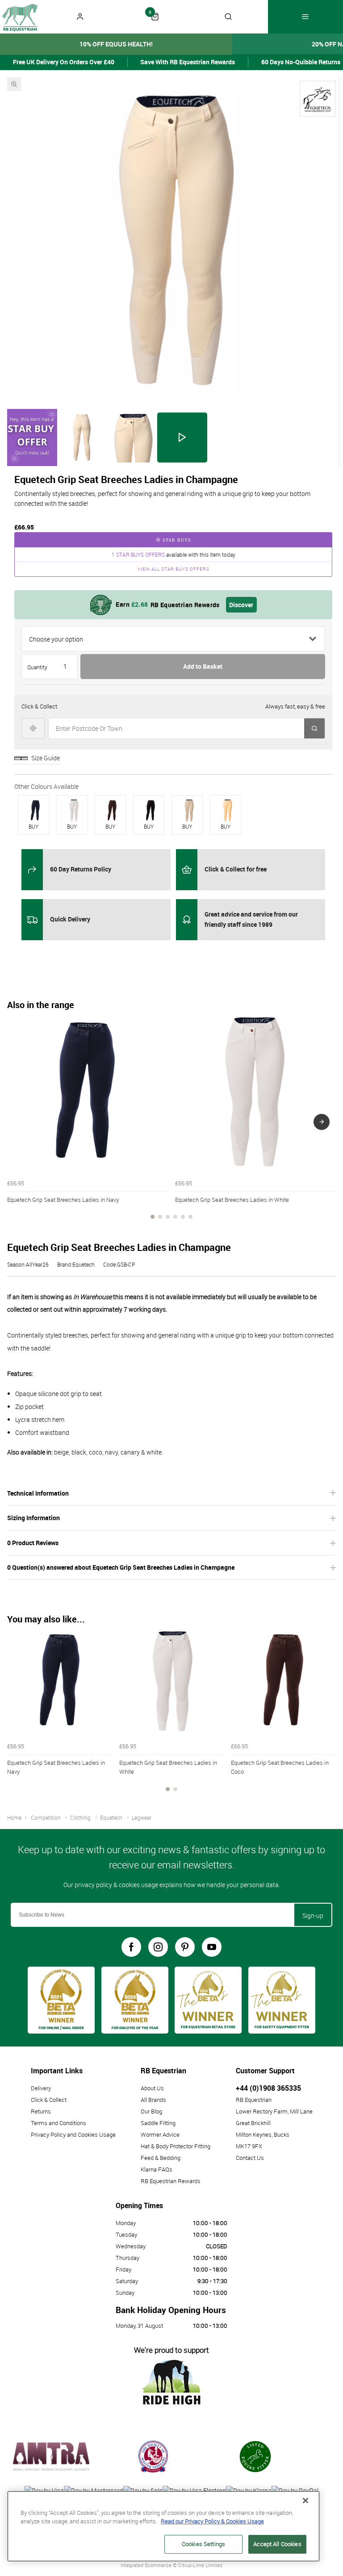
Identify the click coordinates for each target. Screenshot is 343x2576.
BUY (33, 826)
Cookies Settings (203, 2544)
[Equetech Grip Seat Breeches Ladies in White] (74, 810)
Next (322, 1122)
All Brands (153, 2100)
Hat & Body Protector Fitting (176, 2146)
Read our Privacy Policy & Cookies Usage (212, 2521)
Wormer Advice (160, 2134)
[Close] (305, 2501)
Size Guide (46, 758)
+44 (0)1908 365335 (268, 2088)
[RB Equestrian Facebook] (131, 1947)
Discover (241, 605)
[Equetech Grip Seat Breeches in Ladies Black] (151, 810)
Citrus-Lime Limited (200, 2565)
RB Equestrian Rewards (171, 2181)
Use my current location (33, 728)
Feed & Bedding (161, 2158)
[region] (163, 2526)
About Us (152, 2088)
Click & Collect (49, 2100)
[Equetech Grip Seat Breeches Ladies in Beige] (189, 810)
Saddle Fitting (158, 2123)
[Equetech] (318, 99)
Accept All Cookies (277, 2544)
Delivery (41, 2088)
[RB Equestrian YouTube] (212, 1947)
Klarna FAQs (157, 2169)
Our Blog (151, 2111)
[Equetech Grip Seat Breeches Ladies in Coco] (112, 810)
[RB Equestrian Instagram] (158, 1947)
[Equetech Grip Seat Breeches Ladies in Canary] (227, 810)
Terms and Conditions (59, 2123)
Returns (41, 2111)
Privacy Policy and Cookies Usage (73, 2134)
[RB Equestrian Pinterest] (185, 1947)
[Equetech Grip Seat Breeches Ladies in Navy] (35, 810)
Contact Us (250, 2158)
